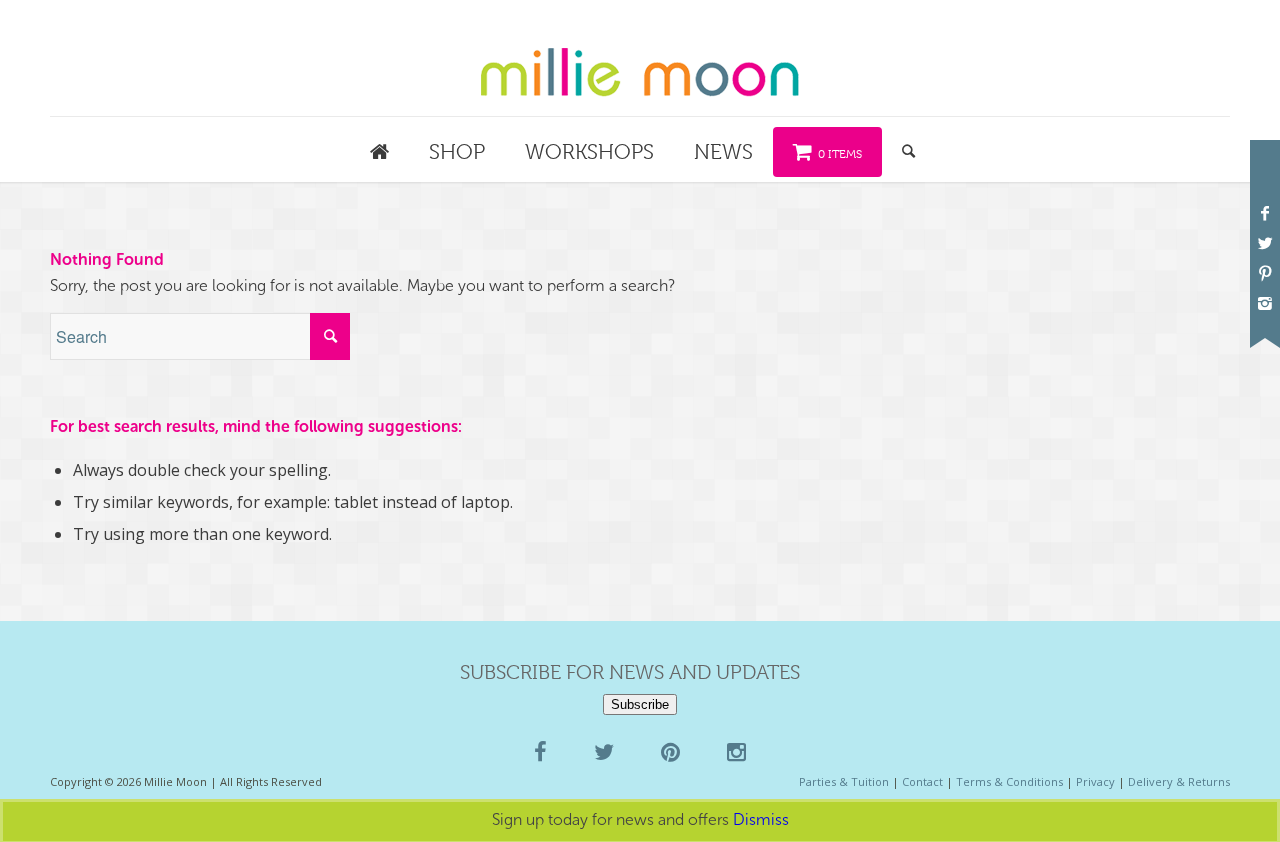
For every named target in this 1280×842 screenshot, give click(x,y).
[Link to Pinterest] (1265, 273)
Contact (922, 781)
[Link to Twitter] (1265, 243)
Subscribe (640, 704)
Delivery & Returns (1179, 781)
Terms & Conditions (1009, 781)
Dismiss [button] (761, 819)
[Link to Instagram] (1265, 303)
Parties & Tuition (844, 781)
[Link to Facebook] (1265, 213)
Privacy (1095, 781)
